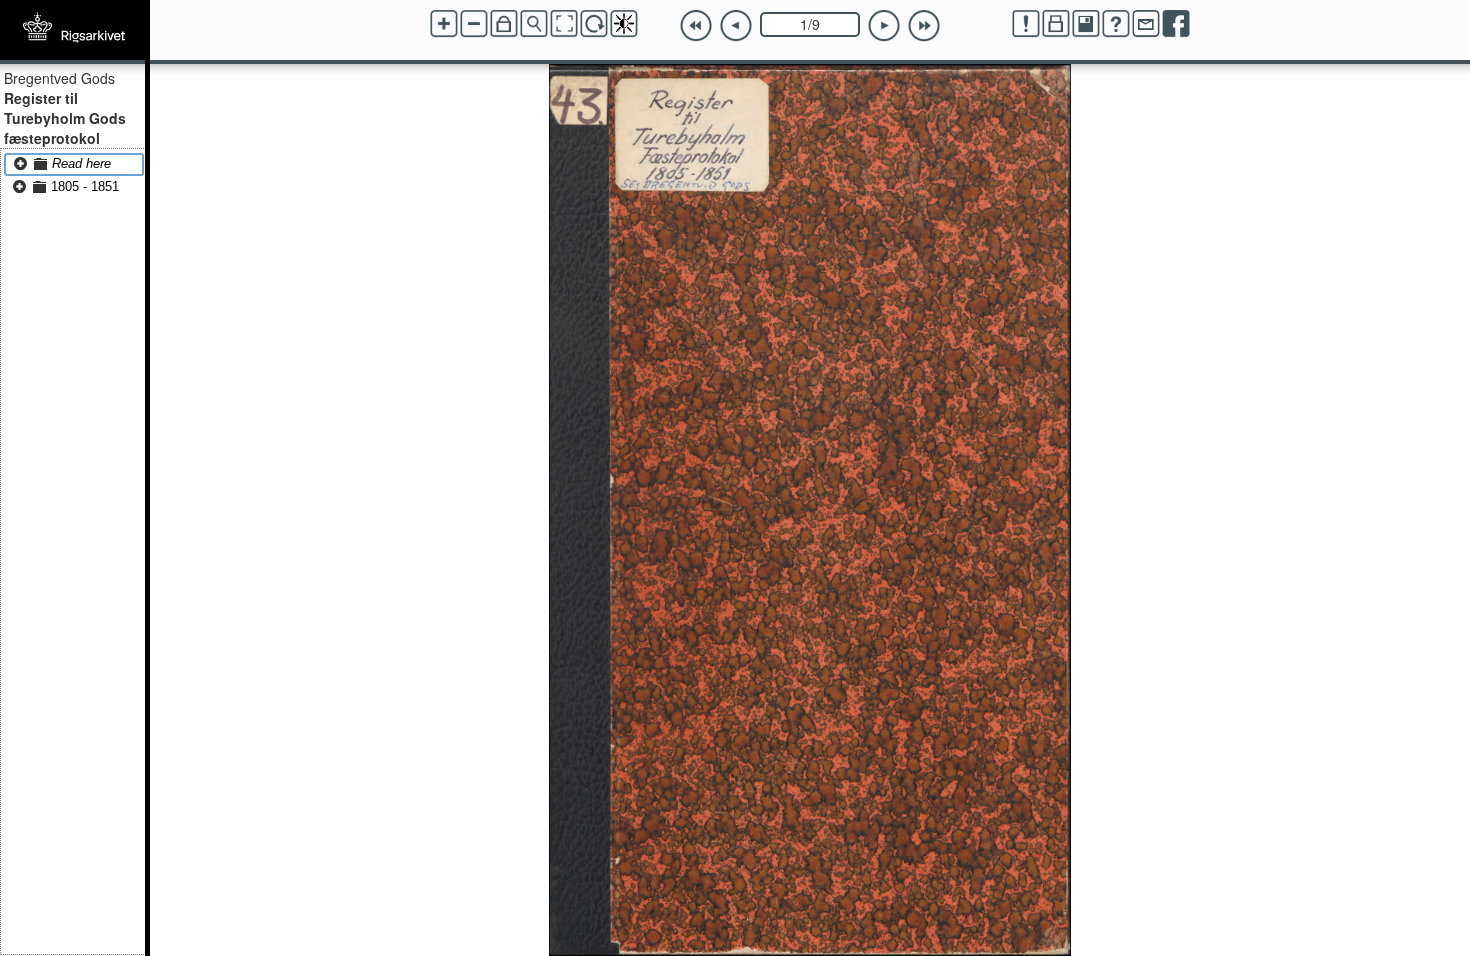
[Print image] (1056, 24)
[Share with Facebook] (1176, 24)
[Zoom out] (474, 24)
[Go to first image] (696, 26)
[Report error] (1026, 24)
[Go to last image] (924, 26)
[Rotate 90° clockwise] (594, 24)
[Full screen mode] (564, 24)
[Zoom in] (444, 24)
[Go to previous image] (736, 26)
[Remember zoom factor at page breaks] (504, 24)
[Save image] (1086, 24)
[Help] (1116, 24)
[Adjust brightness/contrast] (624, 24)
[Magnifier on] (534, 24)
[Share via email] (1146, 24)
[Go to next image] (884, 26)
